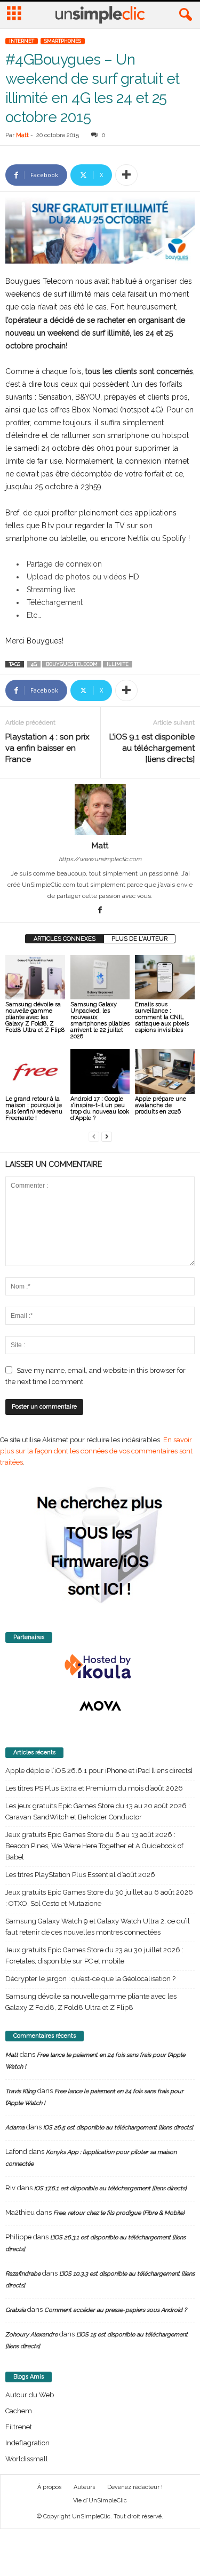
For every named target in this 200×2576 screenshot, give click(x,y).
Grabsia (15, 2310)
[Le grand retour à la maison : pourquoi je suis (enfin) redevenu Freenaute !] (35, 1071)
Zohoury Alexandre (31, 2335)
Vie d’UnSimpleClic (100, 2501)
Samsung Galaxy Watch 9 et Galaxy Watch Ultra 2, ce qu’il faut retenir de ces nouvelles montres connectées (98, 1927)
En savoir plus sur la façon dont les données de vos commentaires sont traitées (96, 1451)
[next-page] (107, 1136)
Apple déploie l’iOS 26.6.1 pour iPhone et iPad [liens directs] (99, 1771)
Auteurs (84, 2487)
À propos (49, 2487)
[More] (126, 175)
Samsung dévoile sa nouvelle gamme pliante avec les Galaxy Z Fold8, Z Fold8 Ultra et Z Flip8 (35, 1017)
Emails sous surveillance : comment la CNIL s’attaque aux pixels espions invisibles (162, 1017)
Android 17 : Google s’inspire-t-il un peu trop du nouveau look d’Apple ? (100, 1108)
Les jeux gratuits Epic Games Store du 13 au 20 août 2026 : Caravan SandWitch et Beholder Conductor (98, 1811)
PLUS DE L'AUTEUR (139, 939)
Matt (22, 135)
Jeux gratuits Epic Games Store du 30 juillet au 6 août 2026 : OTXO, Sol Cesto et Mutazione (99, 1898)
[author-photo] (100, 809)
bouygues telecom (72, 664)
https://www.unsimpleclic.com (100, 859)
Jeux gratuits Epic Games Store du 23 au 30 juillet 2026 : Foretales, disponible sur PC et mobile (94, 1955)
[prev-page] (94, 1136)
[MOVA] (100, 1706)
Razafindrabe (23, 2274)
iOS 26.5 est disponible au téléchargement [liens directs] (118, 2128)
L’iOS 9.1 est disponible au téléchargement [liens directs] (152, 748)
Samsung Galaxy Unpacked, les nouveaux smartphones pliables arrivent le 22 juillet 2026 (100, 1020)
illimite (118, 664)
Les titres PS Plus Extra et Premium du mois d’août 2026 (94, 1788)
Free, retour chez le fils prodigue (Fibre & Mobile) (119, 2213)
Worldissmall (27, 2459)
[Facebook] (100, 911)
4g (34, 664)
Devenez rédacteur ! (135, 2487)
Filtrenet (19, 2427)
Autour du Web (30, 2395)
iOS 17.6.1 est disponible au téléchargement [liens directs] (110, 2188)
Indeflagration (27, 2443)
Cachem (19, 2411)
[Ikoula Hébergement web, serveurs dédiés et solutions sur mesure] (100, 1667)
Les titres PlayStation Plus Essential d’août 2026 (80, 1875)
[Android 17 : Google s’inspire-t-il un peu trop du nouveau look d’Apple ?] (100, 1071)
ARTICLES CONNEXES (65, 939)
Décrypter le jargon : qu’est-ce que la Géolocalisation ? (90, 1979)
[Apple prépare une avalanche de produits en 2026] (165, 1071)
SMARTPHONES (63, 41)
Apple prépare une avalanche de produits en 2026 (161, 1105)
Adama (15, 2128)
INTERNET (22, 41)
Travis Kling (21, 2091)
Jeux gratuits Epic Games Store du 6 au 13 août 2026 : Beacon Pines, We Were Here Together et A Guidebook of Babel (94, 1846)
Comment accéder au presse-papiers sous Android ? (115, 2310)
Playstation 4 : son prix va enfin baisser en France (47, 748)
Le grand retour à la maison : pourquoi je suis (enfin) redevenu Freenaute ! (34, 1108)
